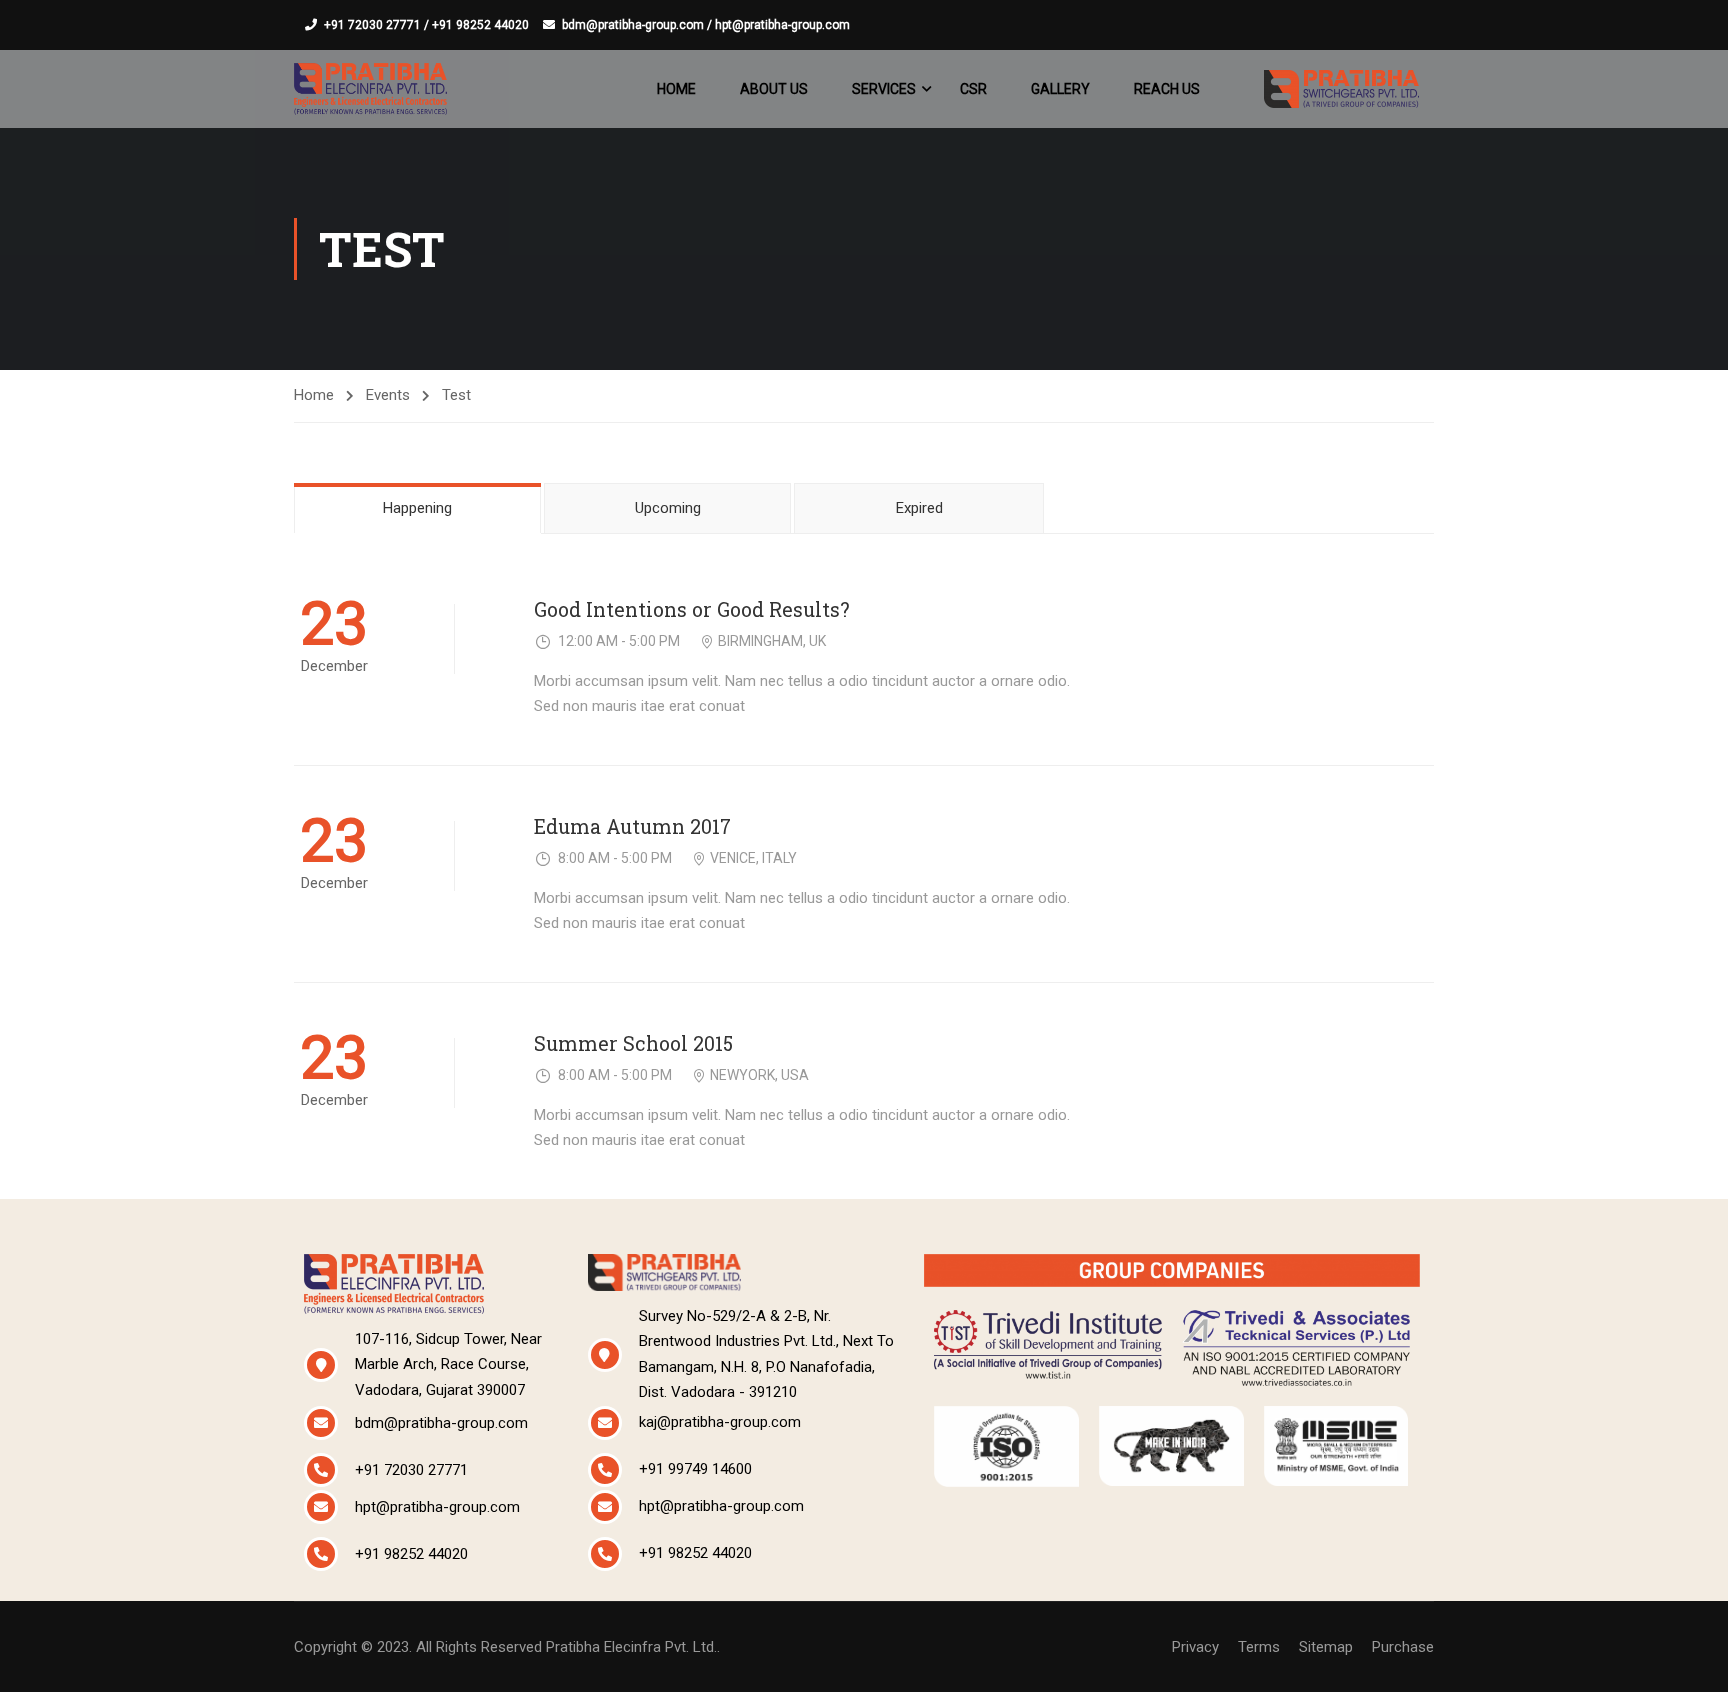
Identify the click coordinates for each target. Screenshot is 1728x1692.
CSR (973, 89)
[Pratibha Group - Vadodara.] (370, 88)
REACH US (1167, 89)
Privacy (1195, 1647)
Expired (919, 508)
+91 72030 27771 (411, 1470)
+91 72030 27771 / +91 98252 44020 (426, 25)
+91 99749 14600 (695, 1469)
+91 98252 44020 (411, 1554)
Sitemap (1326, 1647)
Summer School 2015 (633, 1043)
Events (388, 395)
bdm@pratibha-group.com (441, 1423)
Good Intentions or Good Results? (691, 609)
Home (314, 395)
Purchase (1403, 1647)
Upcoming (668, 508)
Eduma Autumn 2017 (632, 826)
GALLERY (1060, 89)
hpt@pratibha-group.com (437, 1507)
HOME (676, 89)
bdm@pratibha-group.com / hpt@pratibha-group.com (706, 25)
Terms (1259, 1647)
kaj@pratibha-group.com (720, 1422)
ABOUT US (774, 89)
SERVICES (884, 89)
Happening (417, 508)
